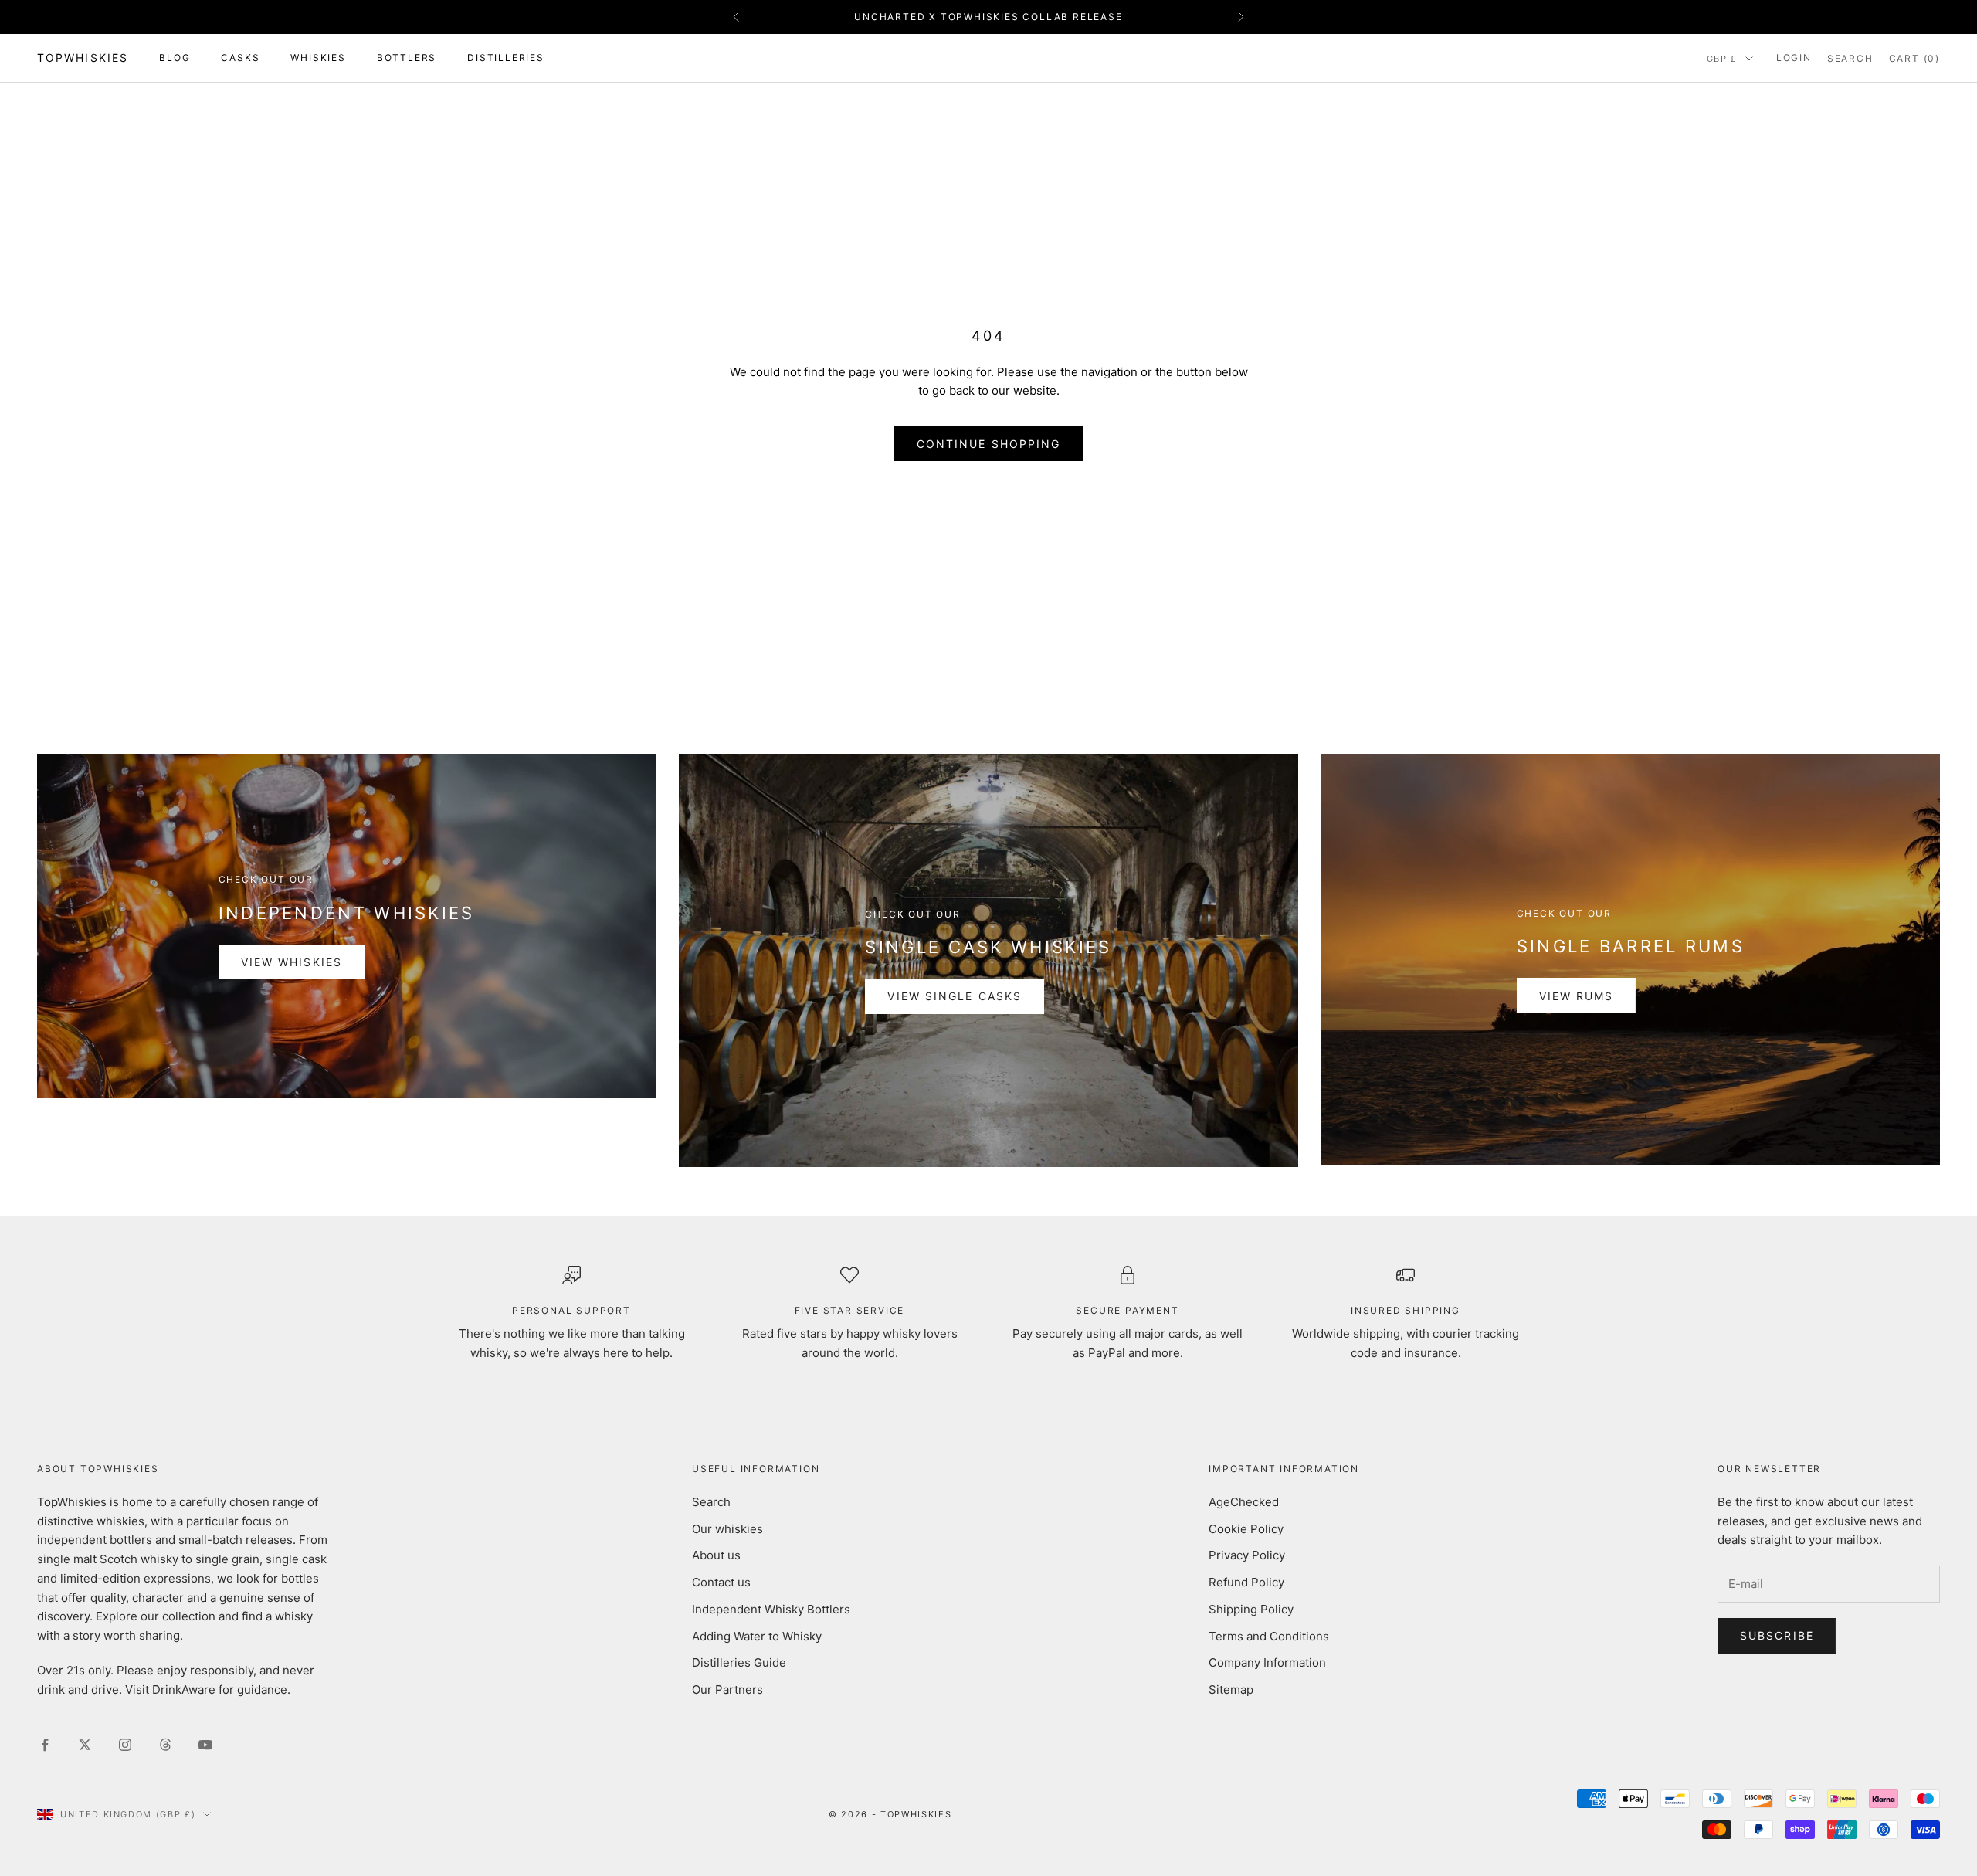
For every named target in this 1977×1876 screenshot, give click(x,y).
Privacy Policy (1247, 1555)
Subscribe (1777, 1635)
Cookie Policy (1246, 1529)
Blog (175, 58)
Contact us (721, 1582)
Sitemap (1231, 1689)
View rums (1577, 996)
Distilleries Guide (739, 1662)
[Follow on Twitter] (85, 1745)
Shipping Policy (1251, 1609)
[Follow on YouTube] (205, 1745)
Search (711, 1502)
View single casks (955, 996)
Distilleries (506, 58)
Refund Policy (1246, 1582)
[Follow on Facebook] (45, 1745)
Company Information (1267, 1662)
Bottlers (407, 58)
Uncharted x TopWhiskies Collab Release (988, 17)
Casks (240, 58)
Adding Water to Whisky (757, 1636)
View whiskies (292, 962)
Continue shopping (989, 444)
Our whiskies (727, 1529)
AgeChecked (1244, 1502)
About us (716, 1555)
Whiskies (318, 58)
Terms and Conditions (1269, 1636)
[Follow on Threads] (165, 1745)
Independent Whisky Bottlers (771, 1609)
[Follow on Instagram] (125, 1745)
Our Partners (727, 1689)
